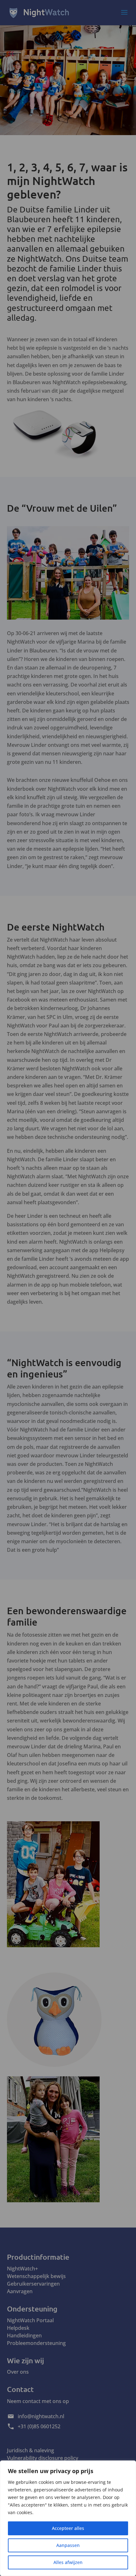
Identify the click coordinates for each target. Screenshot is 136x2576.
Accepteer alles (68, 2528)
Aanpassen (68, 2545)
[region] (68, 2518)
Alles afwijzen (68, 2562)
